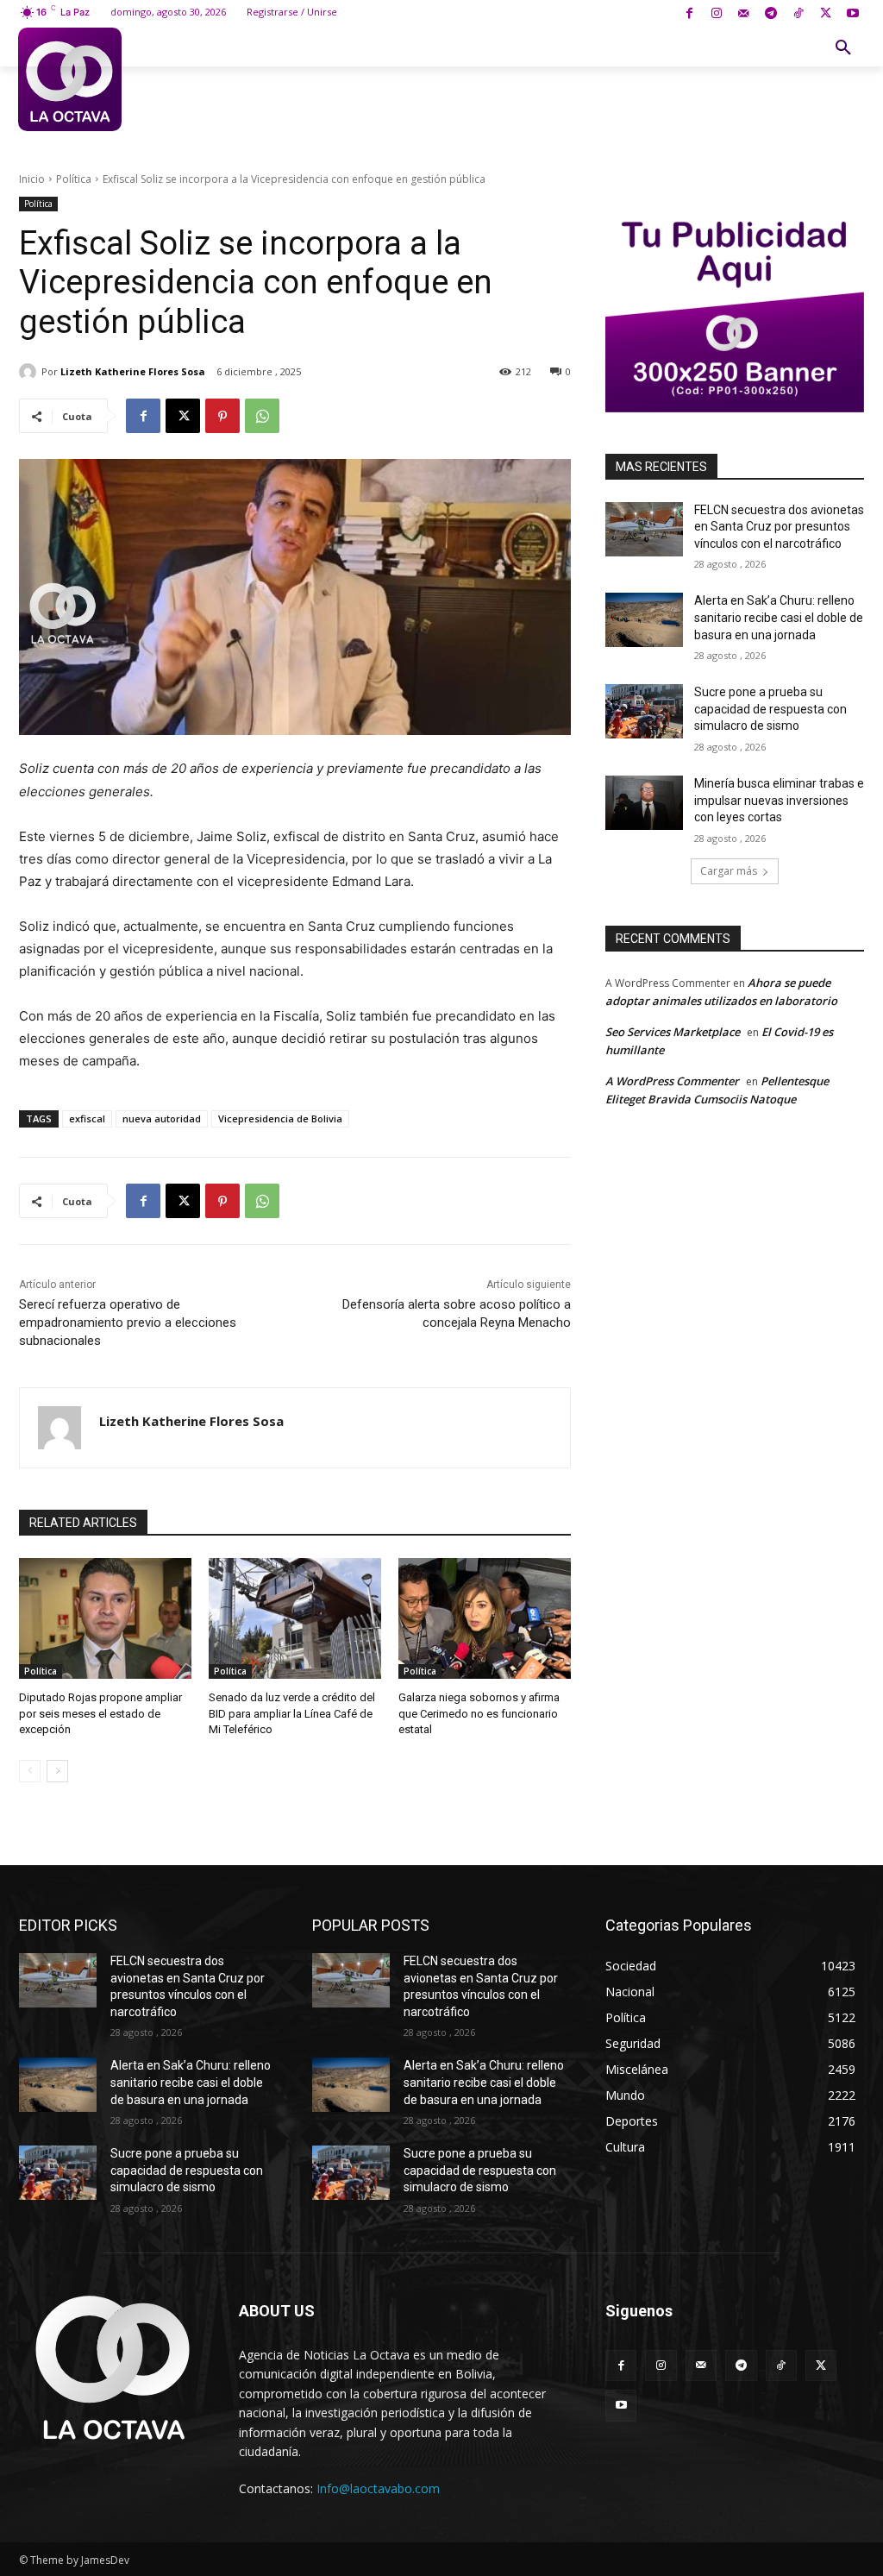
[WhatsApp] (262, 416)
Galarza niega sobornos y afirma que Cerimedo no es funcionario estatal (479, 1713)
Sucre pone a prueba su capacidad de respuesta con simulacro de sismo (770, 709)
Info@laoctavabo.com (378, 2488)
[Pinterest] (222, 416)
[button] (843, 48)
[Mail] (744, 14)
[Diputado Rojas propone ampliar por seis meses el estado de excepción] (105, 1618)
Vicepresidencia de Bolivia (280, 1118)
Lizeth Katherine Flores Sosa (133, 371)
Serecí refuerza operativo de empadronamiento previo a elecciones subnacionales (128, 1323)
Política (74, 179)
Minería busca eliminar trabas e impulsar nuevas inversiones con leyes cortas (779, 800)
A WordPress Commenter (672, 1081)
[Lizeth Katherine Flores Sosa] (30, 372)
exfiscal (87, 1118)
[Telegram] (771, 14)
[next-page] (57, 1771)
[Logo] (70, 79)
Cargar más (729, 871)
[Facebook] (689, 14)
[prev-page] (30, 1771)
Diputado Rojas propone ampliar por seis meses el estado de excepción (100, 1713)
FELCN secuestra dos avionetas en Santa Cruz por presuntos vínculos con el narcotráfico (779, 527)
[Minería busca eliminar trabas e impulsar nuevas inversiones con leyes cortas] (644, 803)
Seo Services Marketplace (673, 1032)
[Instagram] (716, 14)
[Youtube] (852, 14)
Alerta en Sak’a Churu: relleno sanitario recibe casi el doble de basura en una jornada (779, 617)
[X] (826, 14)
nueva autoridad (162, 1118)
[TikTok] (798, 14)
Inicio (32, 179)
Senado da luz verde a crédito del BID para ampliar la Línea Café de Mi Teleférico (292, 1713)
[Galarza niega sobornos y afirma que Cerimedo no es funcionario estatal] (485, 1618)
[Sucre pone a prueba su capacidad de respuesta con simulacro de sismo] (644, 711)
